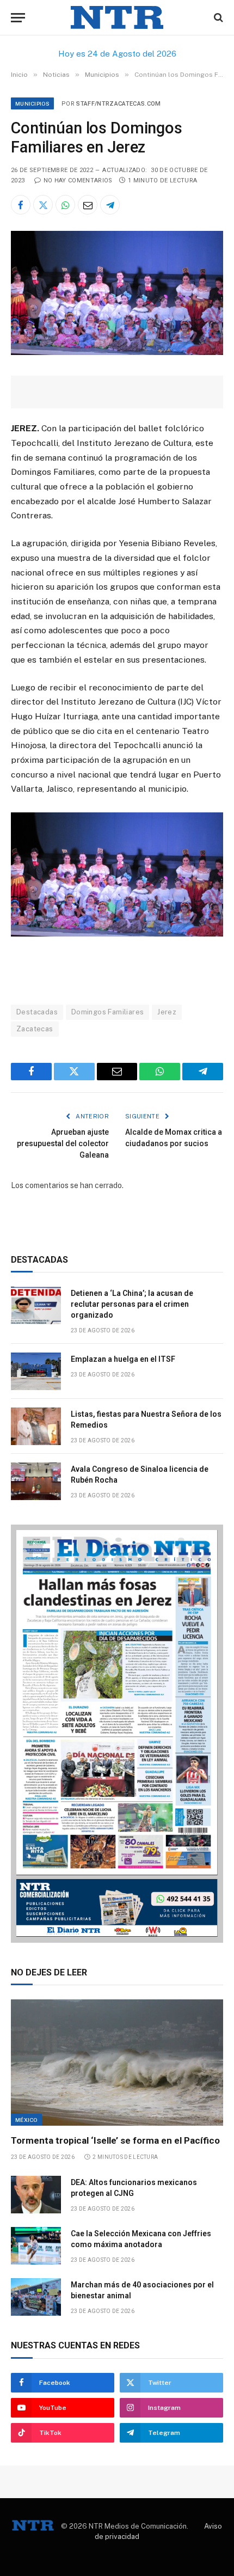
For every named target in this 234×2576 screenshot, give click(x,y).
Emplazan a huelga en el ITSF (123, 1359)
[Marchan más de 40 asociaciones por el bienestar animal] (36, 2297)
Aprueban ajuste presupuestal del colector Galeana (63, 1143)
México (26, 2120)
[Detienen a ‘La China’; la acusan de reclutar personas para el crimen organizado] (36, 1305)
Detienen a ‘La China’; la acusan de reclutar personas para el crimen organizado (132, 1304)
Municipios (32, 103)
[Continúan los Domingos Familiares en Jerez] (117, 352)
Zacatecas (35, 1029)
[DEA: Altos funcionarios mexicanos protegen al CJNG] (36, 2195)
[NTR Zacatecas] (117, 18)
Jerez (167, 1012)
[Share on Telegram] (110, 205)
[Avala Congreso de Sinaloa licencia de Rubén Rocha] (36, 1481)
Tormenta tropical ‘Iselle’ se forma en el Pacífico (115, 2140)
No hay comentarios (78, 180)
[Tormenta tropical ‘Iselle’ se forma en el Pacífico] (117, 2063)
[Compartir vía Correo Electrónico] (88, 205)
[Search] (217, 18)
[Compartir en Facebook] (21, 205)
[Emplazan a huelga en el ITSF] (36, 1371)
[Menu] (18, 18)
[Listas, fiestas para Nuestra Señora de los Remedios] (36, 1426)
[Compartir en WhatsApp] (65, 205)
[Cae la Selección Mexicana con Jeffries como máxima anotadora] (36, 2246)
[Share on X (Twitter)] (43, 205)
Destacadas (37, 1012)
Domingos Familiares (107, 1012)
